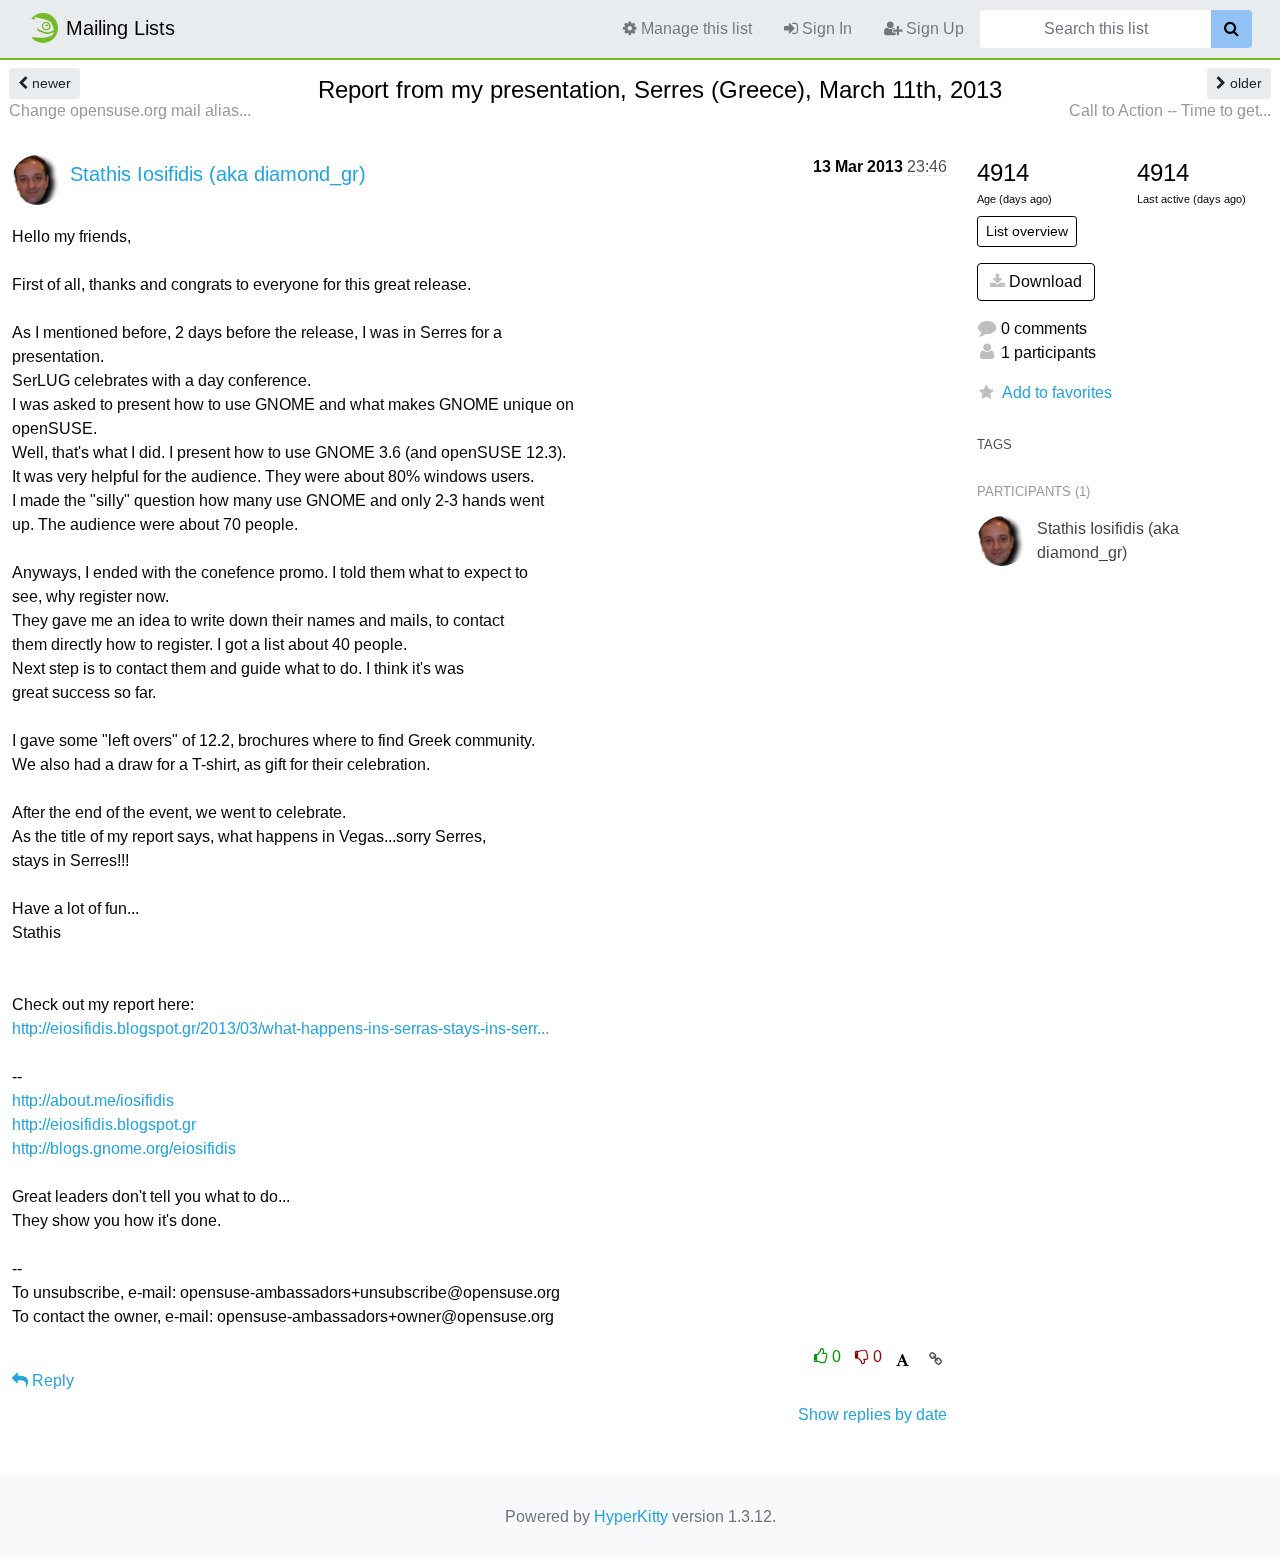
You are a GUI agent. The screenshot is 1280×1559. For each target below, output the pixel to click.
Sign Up (933, 28)
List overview (1027, 231)
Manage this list (694, 28)
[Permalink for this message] (935, 1359)
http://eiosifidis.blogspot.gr (104, 1124)
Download (1043, 281)
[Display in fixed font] (902, 1360)
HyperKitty (631, 1516)
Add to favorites (1057, 392)
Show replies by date (872, 1414)
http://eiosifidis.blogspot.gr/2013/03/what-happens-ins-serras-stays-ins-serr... (280, 1028)
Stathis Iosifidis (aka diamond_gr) (218, 174)
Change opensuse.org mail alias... (130, 110)
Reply (51, 1380)
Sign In (825, 28)
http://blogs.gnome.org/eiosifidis (124, 1148)
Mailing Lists (120, 28)
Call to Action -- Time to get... (1170, 110)
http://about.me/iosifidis (93, 1100)
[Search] (1231, 29)
